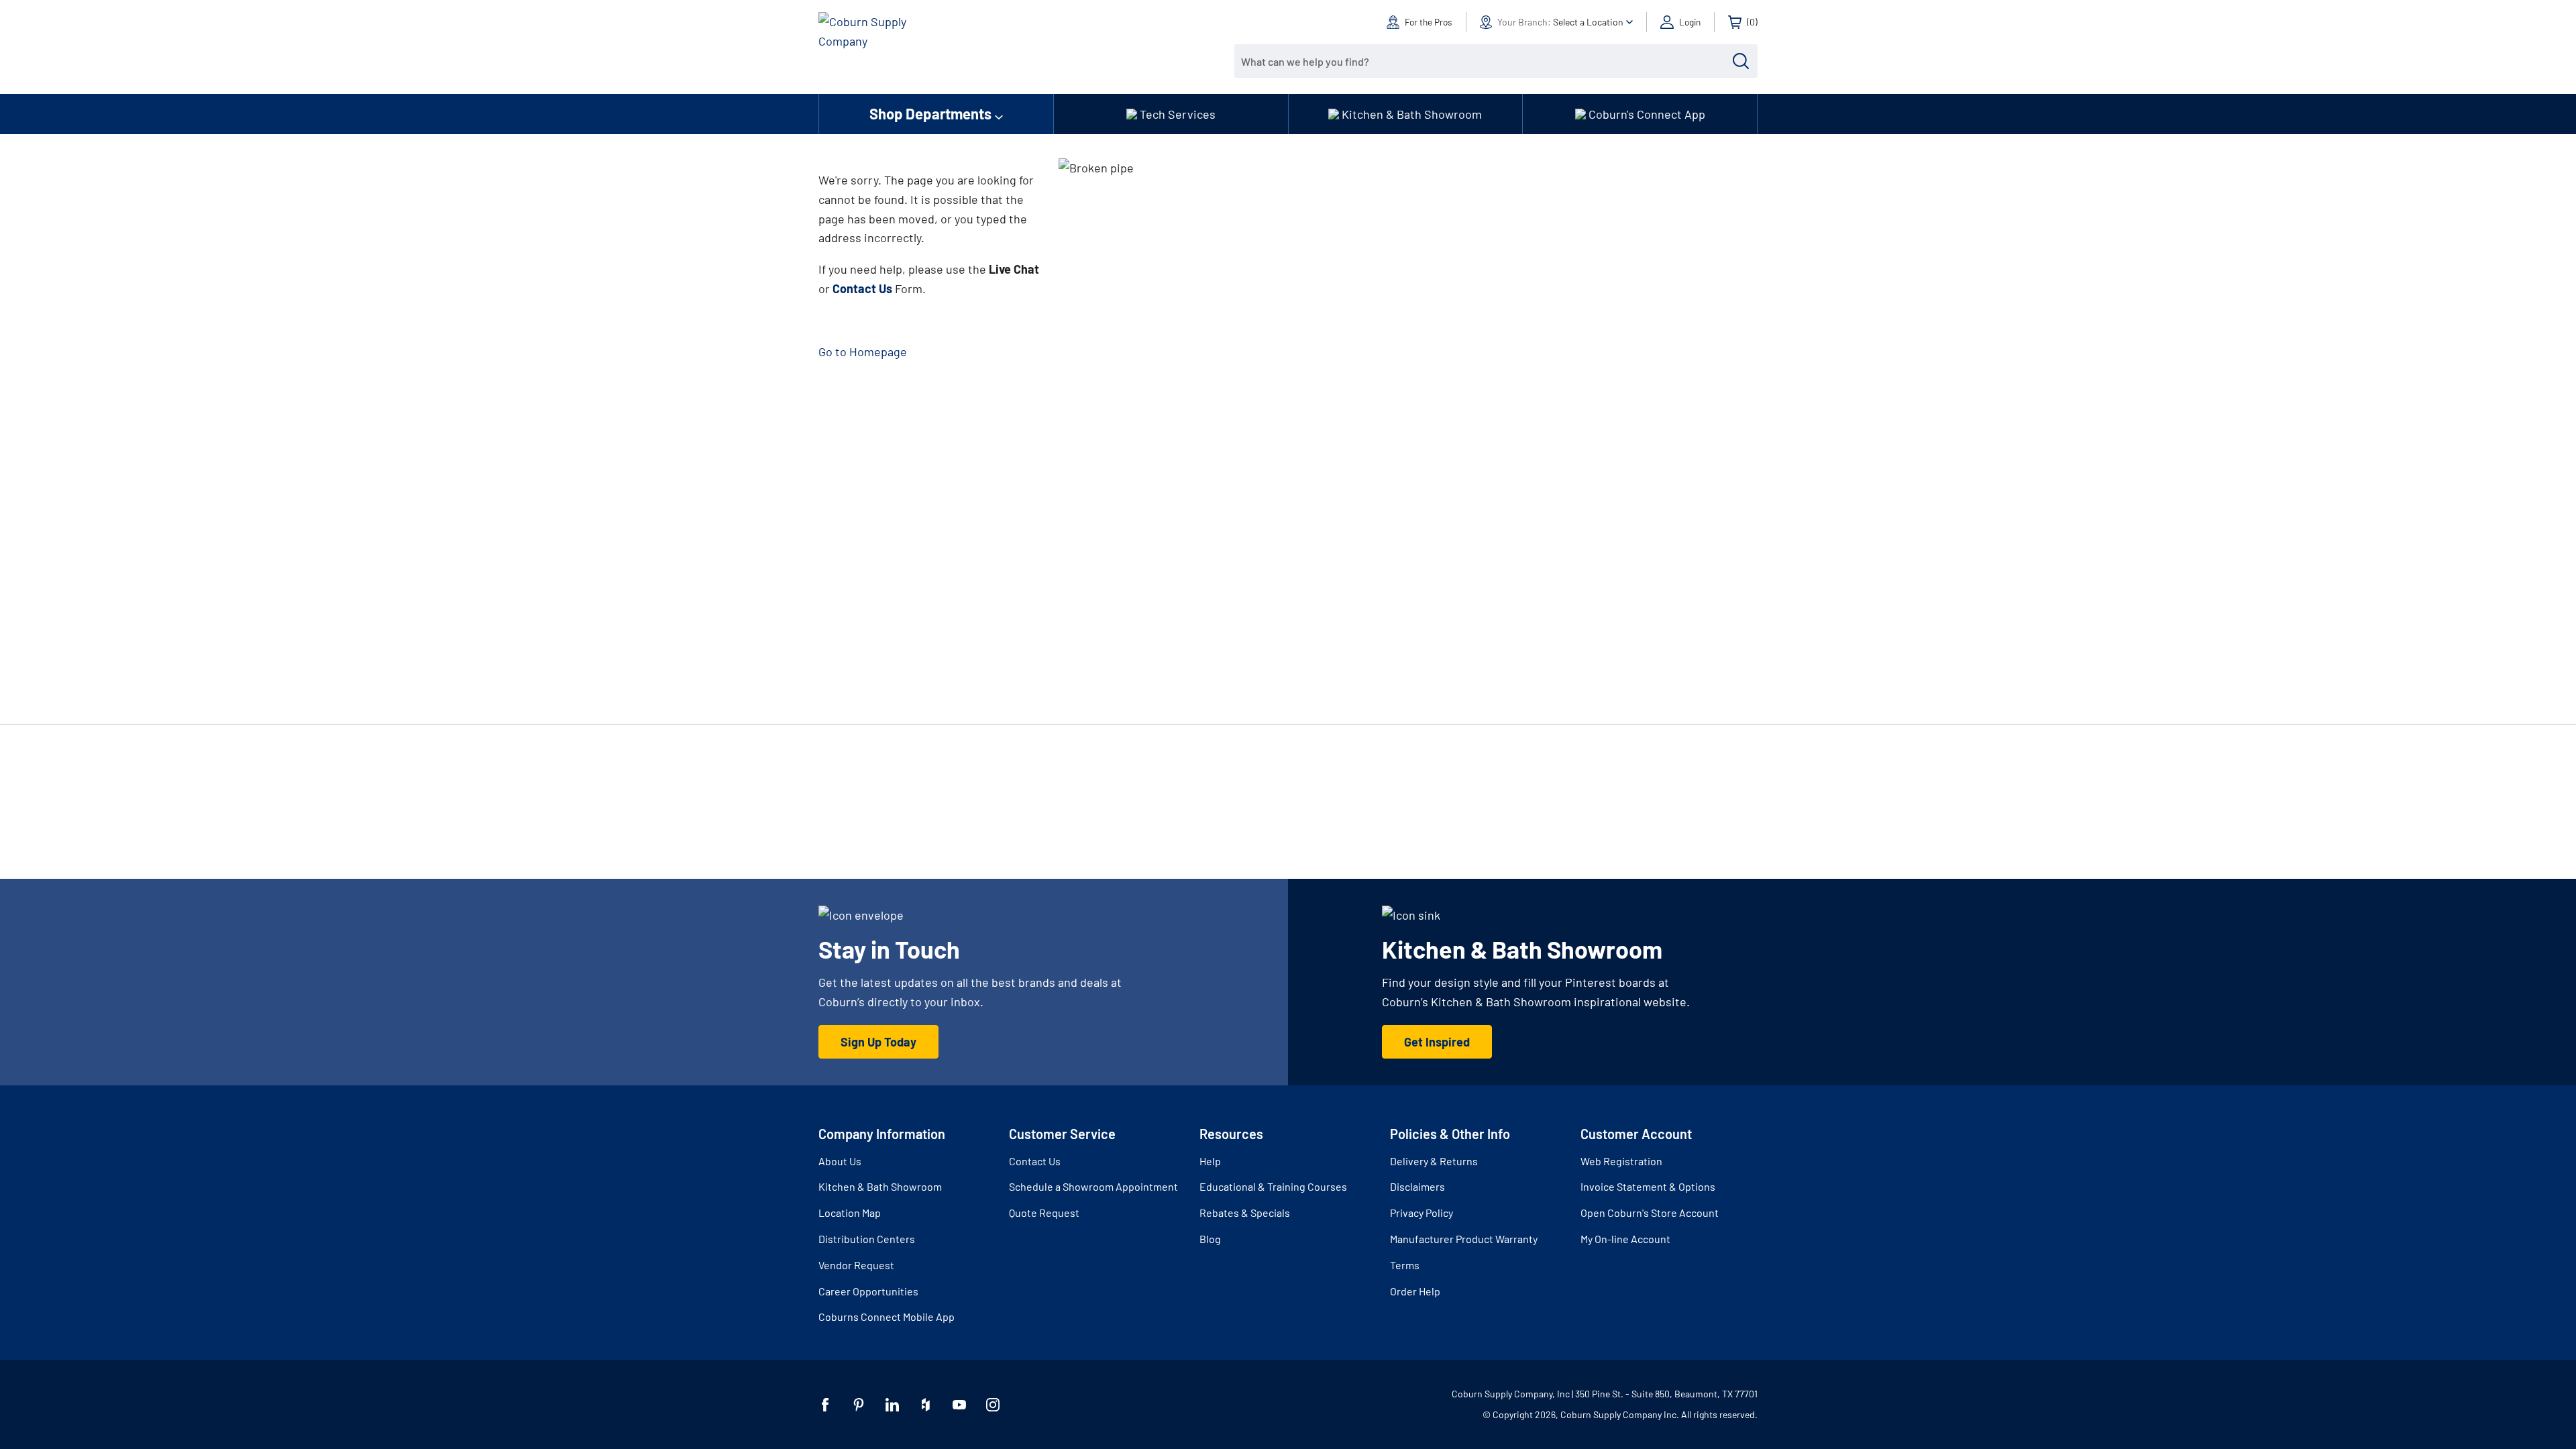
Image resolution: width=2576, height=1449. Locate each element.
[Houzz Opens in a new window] (926, 1405)
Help (1210, 1161)
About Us (840, 1161)
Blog (1210, 1239)
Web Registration (1621, 1161)
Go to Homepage (863, 352)
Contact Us (1035, 1161)
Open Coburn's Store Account (1650, 1213)
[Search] (1741, 61)
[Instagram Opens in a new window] (993, 1405)
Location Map (850, 1213)
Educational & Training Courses (1273, 1186)
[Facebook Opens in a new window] (825, 1405)
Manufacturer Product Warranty (1464, 1239)
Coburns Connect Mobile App (887, 1317)
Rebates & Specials (1245, 1213)
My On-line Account (1625, 1239)
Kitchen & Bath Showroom (880, 1186)
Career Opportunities (868, 1291)
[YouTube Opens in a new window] (959, 1405)
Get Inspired (1437, 1042)
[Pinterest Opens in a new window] (859, 1405)
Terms (1405, 1265)
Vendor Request (856, 1265)
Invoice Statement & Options (1648, 1186)
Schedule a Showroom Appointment (1093, 1186)
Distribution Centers (867, 1239)
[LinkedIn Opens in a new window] (892, 1405)
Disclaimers (1417, 1186)
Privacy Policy (1421, 1213)
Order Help (1415, 1291)
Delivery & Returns (1434, 1161)
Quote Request (1044, 1213)
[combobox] (1486, 61)
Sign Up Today (878, 1042)
